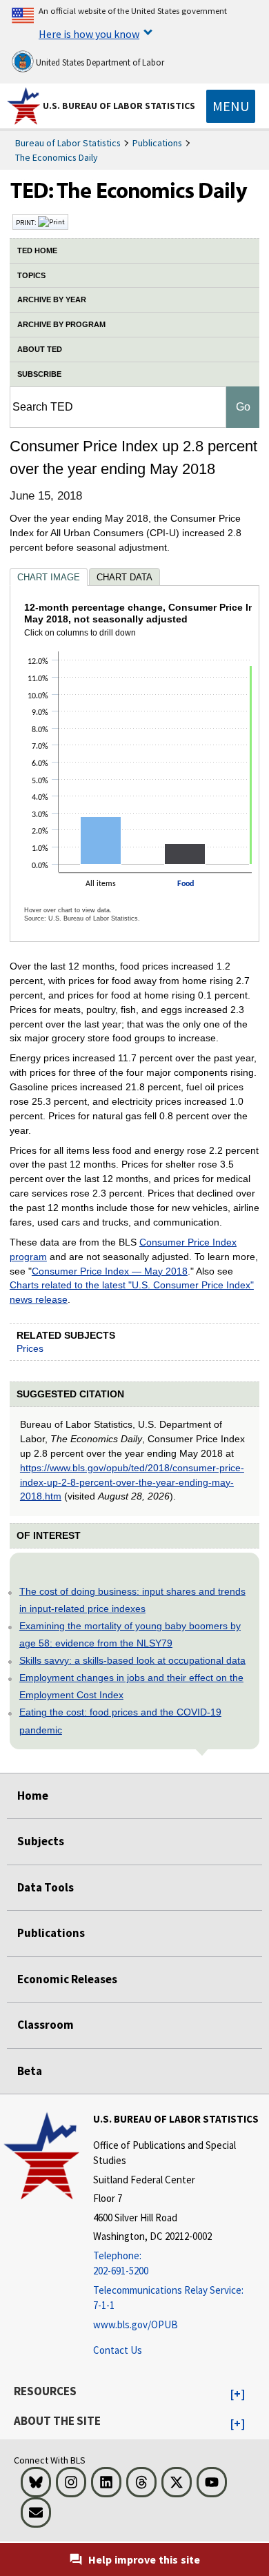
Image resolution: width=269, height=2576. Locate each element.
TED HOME (37, 250)
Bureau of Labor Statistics (68, 143)
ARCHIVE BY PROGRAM (61, 324)
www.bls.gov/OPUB (136, 2324)
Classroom (46, 2025)
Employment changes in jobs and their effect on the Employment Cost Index (131, 1686)
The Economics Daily (57, 157)
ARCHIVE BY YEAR (52, 299)
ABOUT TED (40, 349)
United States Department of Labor (99, 62)
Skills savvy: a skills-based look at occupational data (132, 1660)
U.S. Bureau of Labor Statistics (119, 106)
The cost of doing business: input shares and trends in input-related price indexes (132, 1600)
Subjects (41, 1841)
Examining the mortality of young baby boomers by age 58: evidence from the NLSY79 (130, 1634)
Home (33, 1796)
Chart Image (49, 577)
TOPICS (31, 275)
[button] (238, 2395)
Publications (157, 143)
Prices (30, 1348)
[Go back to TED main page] (134, 194)
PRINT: (27, 222)
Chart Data (124, 577)
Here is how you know (89, 34)
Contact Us (118, 2350)
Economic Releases (67, 1979)
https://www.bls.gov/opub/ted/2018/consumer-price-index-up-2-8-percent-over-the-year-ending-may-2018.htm (132, 1482)
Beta (30, 2071)
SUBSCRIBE (39, 374)
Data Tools (46, 1887)
